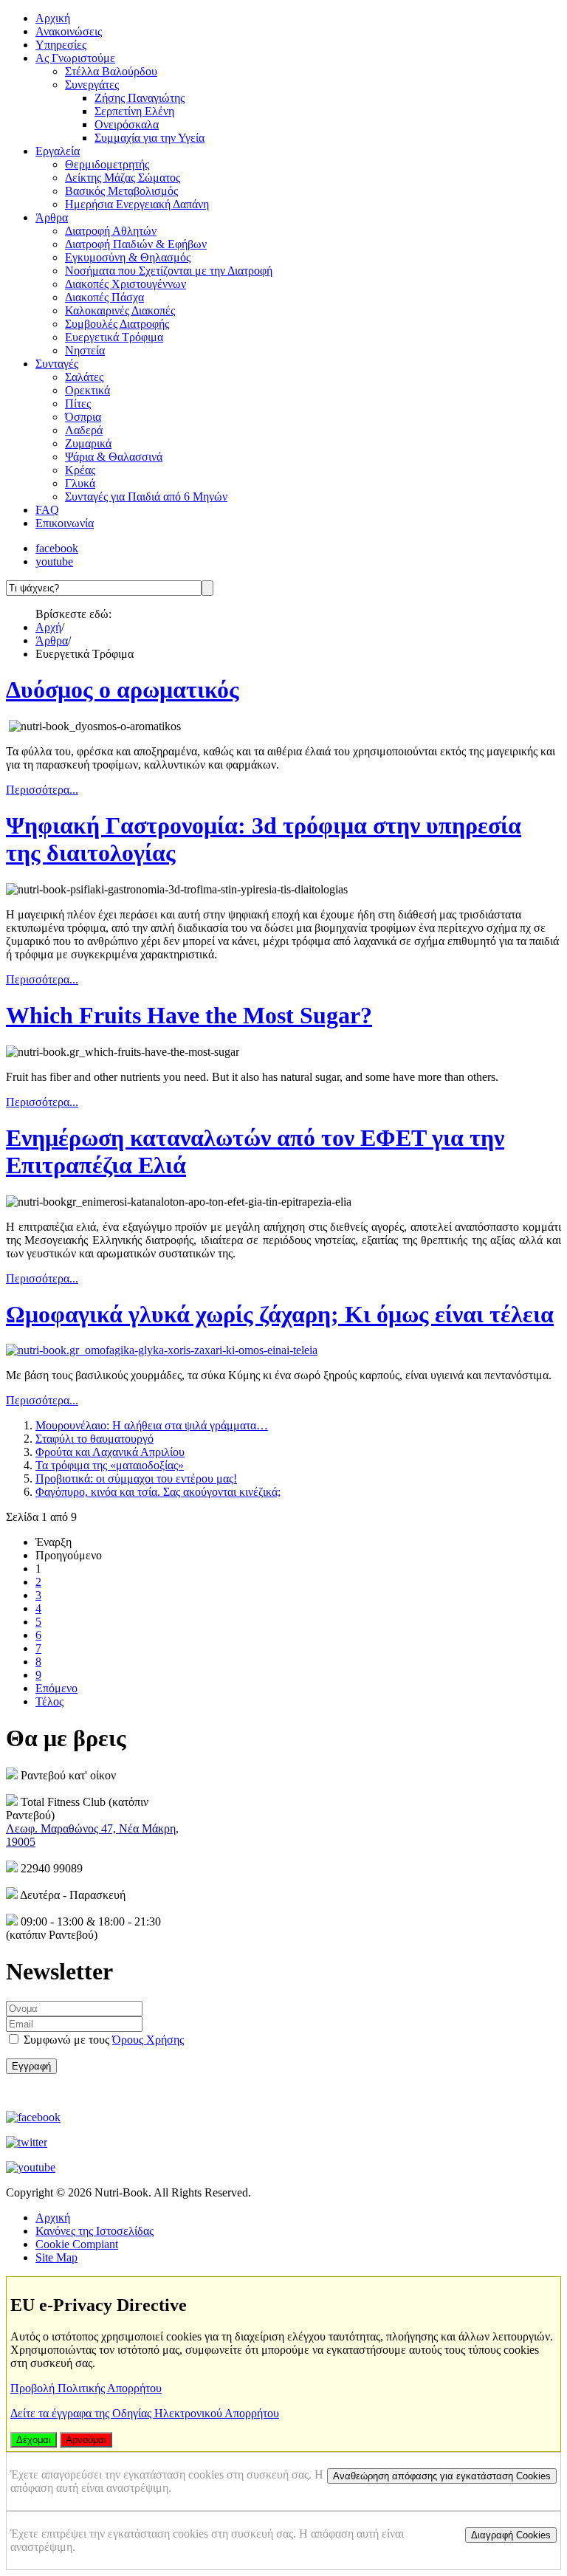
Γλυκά (80, 483)
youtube (54, 561)
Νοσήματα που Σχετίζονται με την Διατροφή (169, 271)
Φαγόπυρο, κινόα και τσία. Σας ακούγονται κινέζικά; (158, 1492)
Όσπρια (83, 417)
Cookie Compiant (77, 2244)
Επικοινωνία (65, 523)
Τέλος (49, 1701)
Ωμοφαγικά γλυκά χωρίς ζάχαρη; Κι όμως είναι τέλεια (280, 1314)
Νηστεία (85, 350)
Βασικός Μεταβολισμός (121, 191)
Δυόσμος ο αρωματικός (123, 690)
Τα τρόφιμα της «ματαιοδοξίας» (110, 1465)
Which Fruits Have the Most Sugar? (189, 1015)
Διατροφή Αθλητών (111, 231)
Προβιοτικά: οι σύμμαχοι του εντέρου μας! (136, 1478)
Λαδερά (84, 430)
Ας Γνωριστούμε (75, 58)
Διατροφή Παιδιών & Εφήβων (136, 244)
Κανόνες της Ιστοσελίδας (94, 2231)
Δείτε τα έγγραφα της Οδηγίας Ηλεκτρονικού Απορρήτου (145, 2413)
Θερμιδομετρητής (107, 164)
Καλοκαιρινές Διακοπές (120, 310)
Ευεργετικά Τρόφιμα (114, 337)
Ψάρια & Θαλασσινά (114, 457)
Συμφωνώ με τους (102, 2040)
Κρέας (80, 470)
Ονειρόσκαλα (127, 124)
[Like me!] (33, 2117)
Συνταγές (57, 364)
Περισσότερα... (42, 790)
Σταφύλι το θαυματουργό (94, 1439)
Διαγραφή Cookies (511, 2535)
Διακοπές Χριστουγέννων (126, 284)
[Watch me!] (31, 2167)
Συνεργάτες (92, 85)
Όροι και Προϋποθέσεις (99, 2092)
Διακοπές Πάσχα (104, 297)
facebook (57, 548)
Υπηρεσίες (61, 45)
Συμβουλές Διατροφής (117, 324)
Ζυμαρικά (88, 443)
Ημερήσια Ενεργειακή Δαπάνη (137, 204)
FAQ (47, 510)
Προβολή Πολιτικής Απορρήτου (86, 2388)
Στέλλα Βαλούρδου (111, 71)
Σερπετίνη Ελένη (134, 111)
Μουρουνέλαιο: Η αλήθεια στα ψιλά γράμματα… (152, 1425)
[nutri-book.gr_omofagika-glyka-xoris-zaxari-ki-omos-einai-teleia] (162, 1350)
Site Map (56, 2257)
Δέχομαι (34, 2440)
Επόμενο (56, 1688)
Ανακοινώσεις (69, 31)
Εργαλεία (58, 151)
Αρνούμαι (86, 2440)
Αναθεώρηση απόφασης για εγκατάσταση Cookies (442, 2476)
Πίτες (78, 403)
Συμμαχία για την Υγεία (150, 138)
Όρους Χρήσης (148, 2040)
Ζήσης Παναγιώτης (140, 98)
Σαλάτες (84, 377)
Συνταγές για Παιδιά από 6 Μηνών (146, 497)
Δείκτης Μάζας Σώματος (123, 178)
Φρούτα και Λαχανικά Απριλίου (110, 1452)
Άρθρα (52, 217)
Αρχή (48, 627)
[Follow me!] (27, 2142)
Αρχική (53, 18)
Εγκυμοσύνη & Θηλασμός (128, 257)
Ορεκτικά (87, 390)
